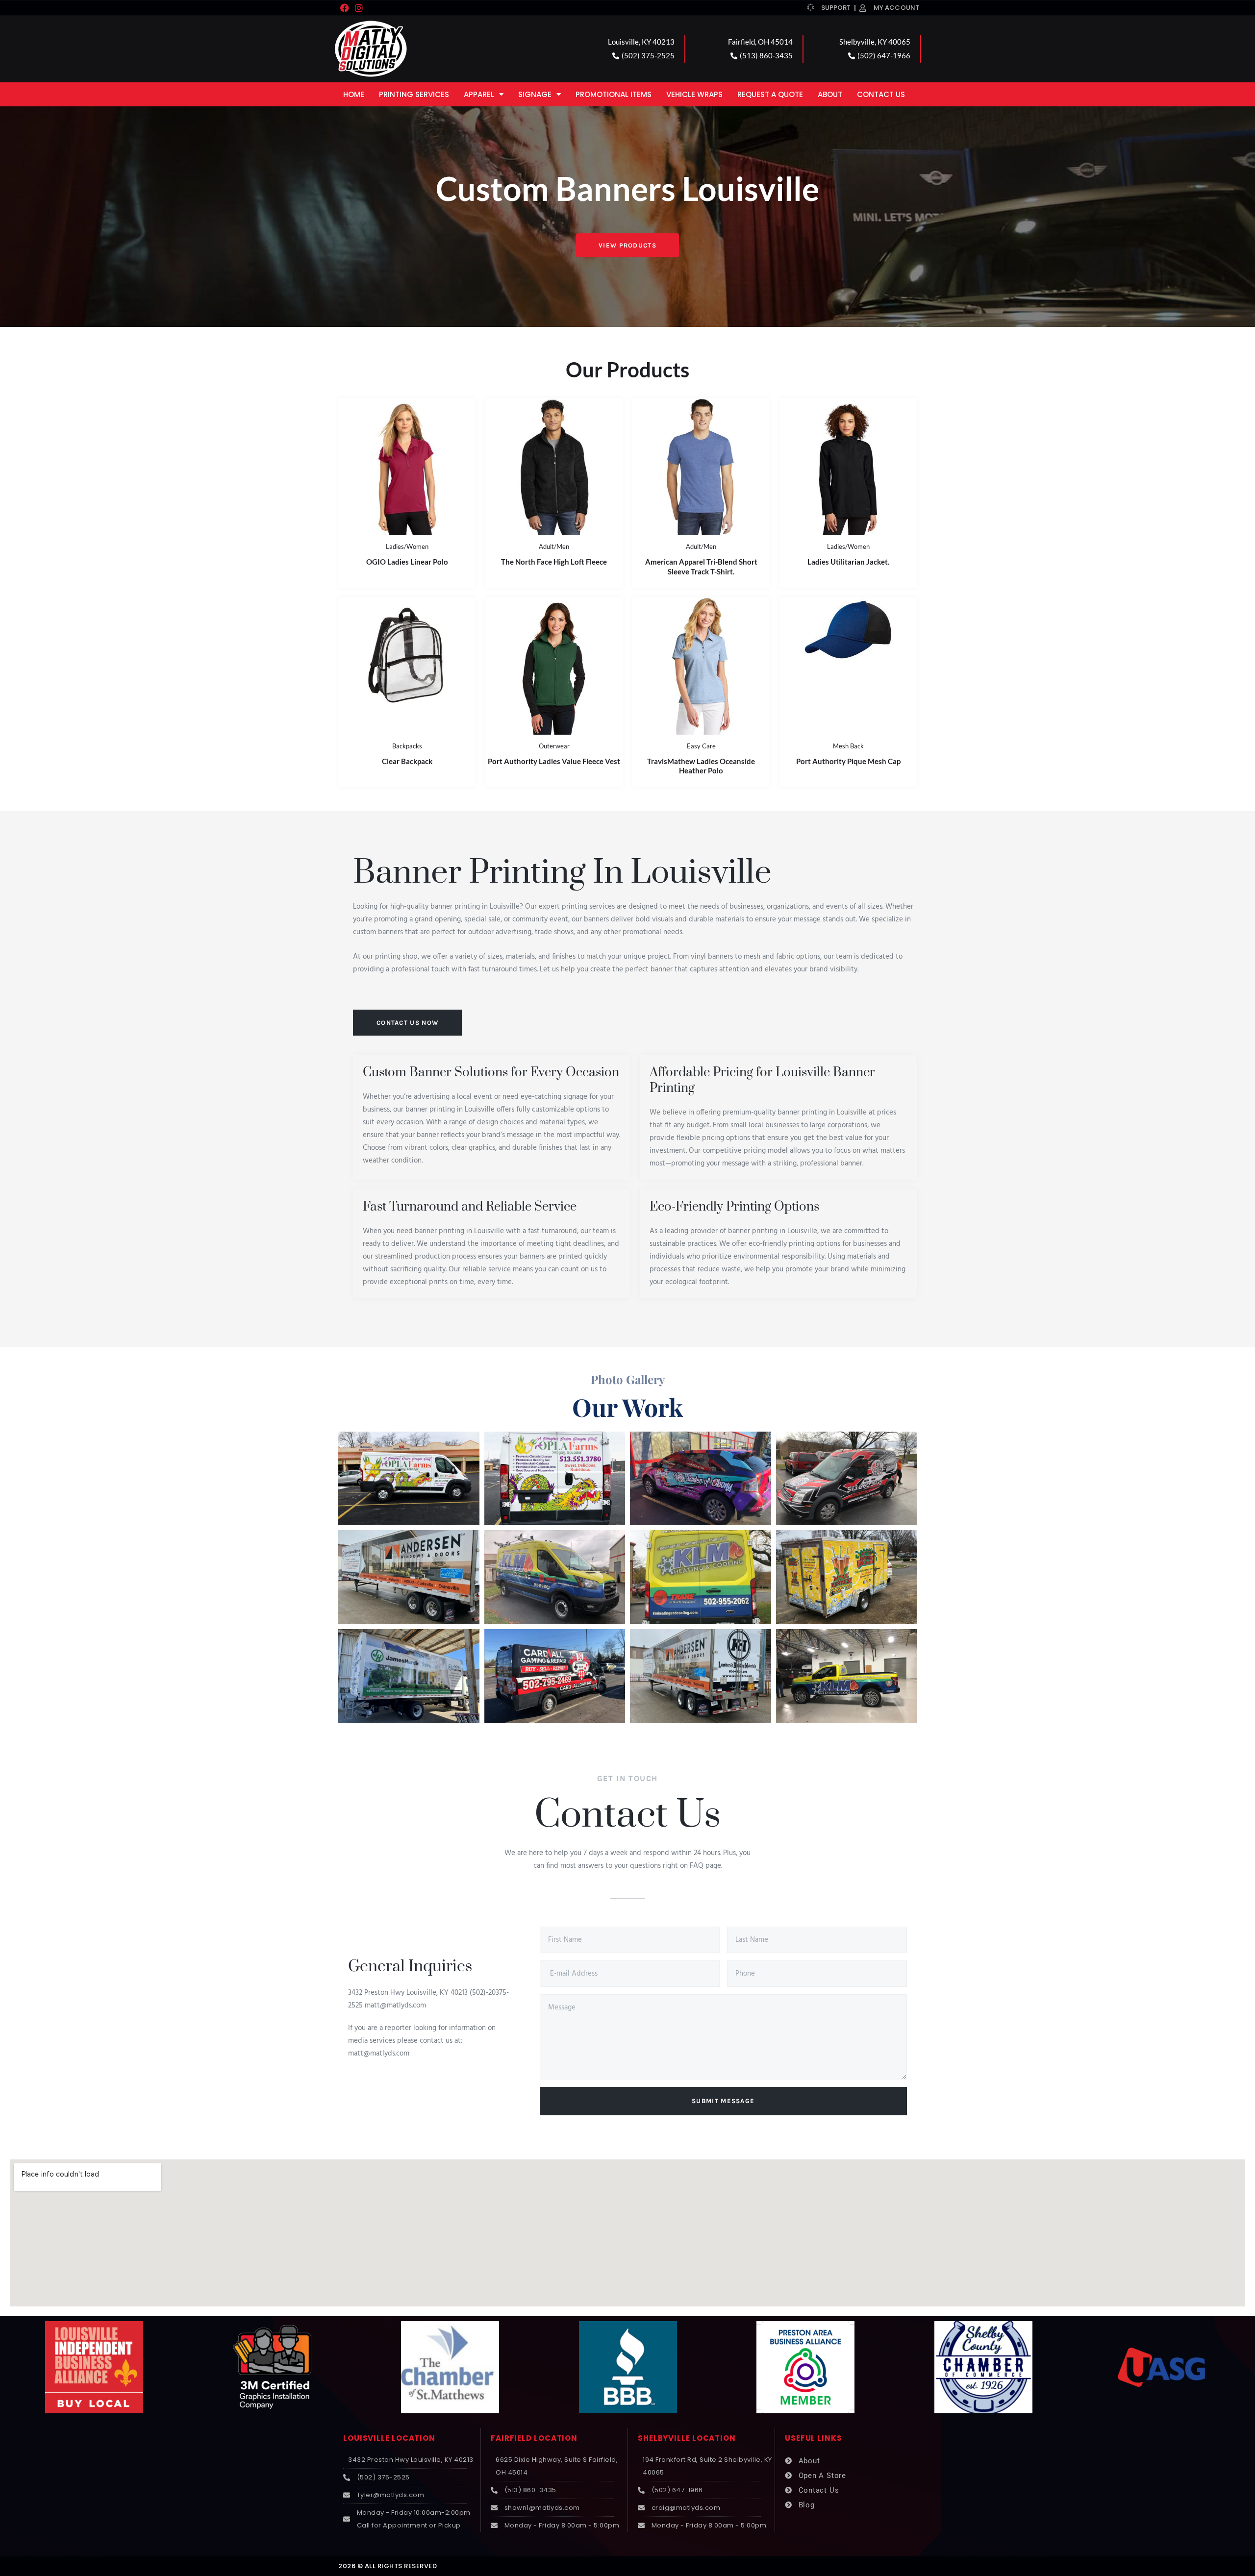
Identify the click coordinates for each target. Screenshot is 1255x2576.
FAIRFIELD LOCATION (534, 2438)
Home (354, 94)
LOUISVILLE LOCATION (389, 2438)
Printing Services (414, 94)
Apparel (479, 94)
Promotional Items (614, 94)
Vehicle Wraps (694, 94)
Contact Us (881, 94)
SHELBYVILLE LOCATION (687, 2438)
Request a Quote (770, 94)
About (830, 94)
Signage (535, 94)
